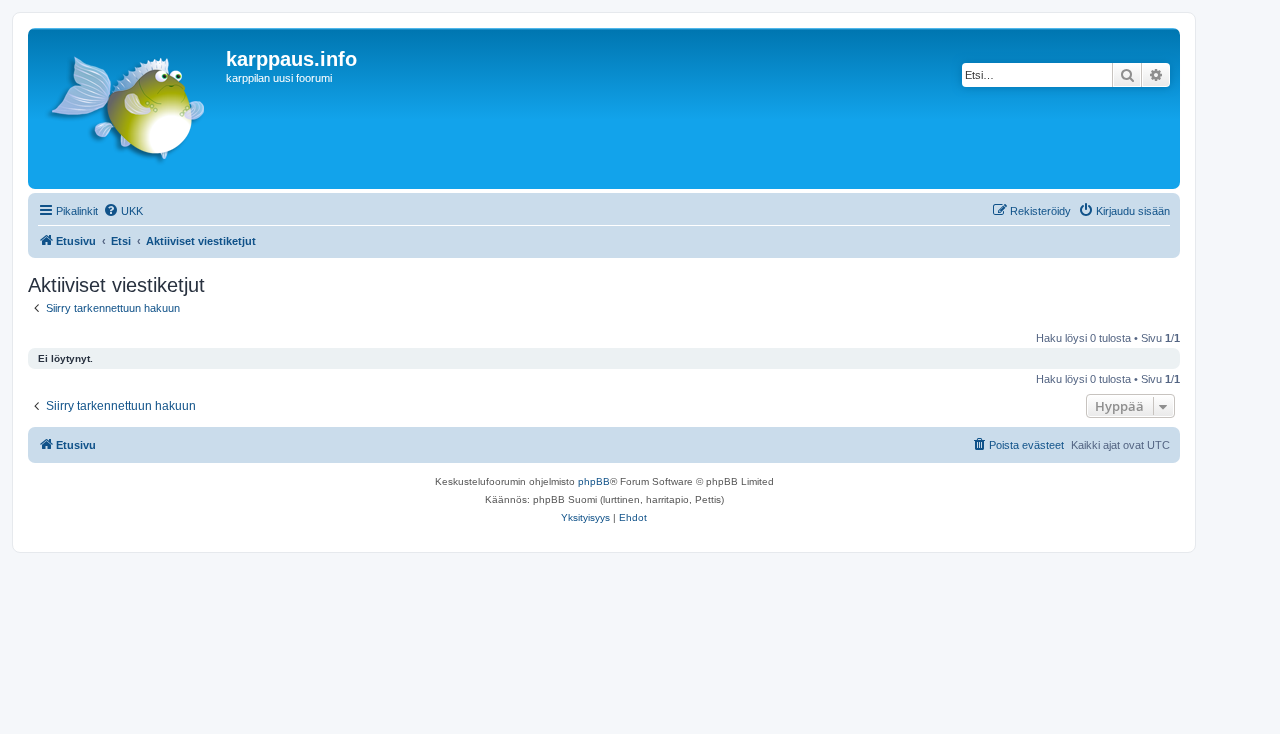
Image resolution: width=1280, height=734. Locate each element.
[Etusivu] (129, 108)
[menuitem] (123, 211)
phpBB (594, 481)
